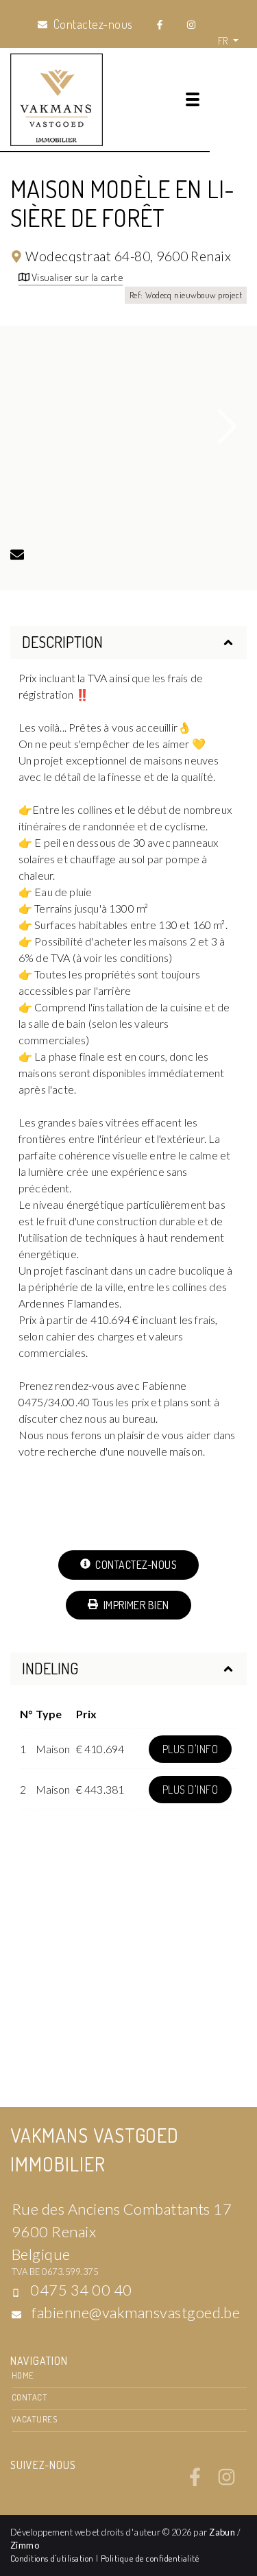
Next (228, 426)
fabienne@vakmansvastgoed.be (136, 2312)
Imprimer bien (135, 1605)
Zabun (222, 2532)
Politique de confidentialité (150, 2558)
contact (29, 2397)
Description (62, 642)
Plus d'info (190, 1749)
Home (23, 2375)
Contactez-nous (135, 1565)
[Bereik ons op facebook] (195, 2482)
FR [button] (224, 40)
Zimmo (25, 2545)
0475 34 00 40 (81, 2290)
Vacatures (34, 2419)
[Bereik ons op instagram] (227, 2482)
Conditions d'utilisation (53, 2558)
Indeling (50, 1668)
